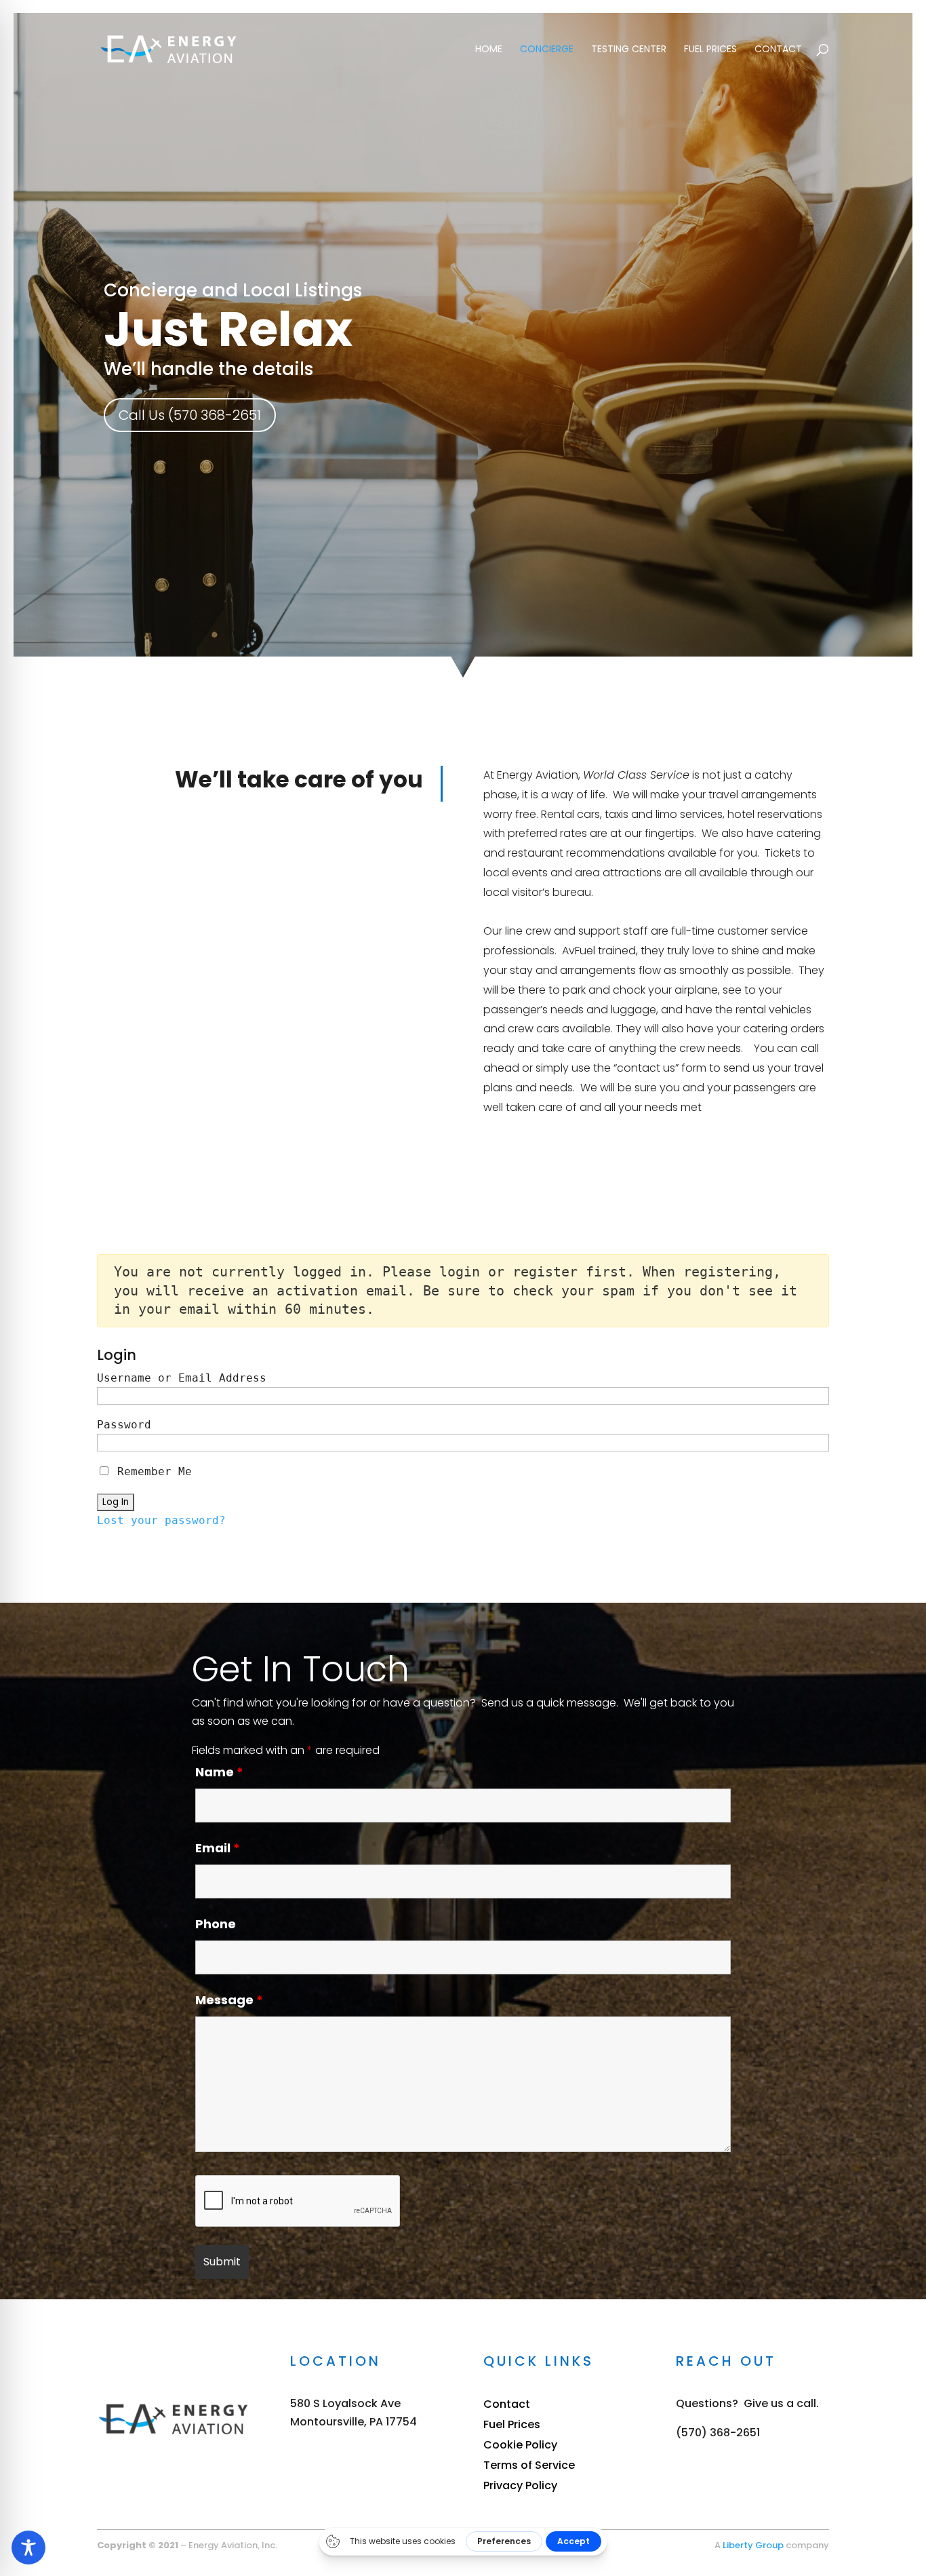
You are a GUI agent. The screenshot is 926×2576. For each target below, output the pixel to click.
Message (229, 2000)
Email (218, 1848)
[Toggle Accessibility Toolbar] (28, 2548)
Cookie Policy (520, 2446)
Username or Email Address (182, 1378)
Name (219, 1772)
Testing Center (629, 50)
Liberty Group (753, 2545)
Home (489, 50)
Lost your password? (161, 1520)
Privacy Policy (520, 2487)
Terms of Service (529, 2467)
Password (124, 1425)
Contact (778, 50)
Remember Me (151, 1471)
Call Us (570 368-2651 (190, 415)
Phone (216, 1924)
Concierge (547, 50)
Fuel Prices (710, 50)
